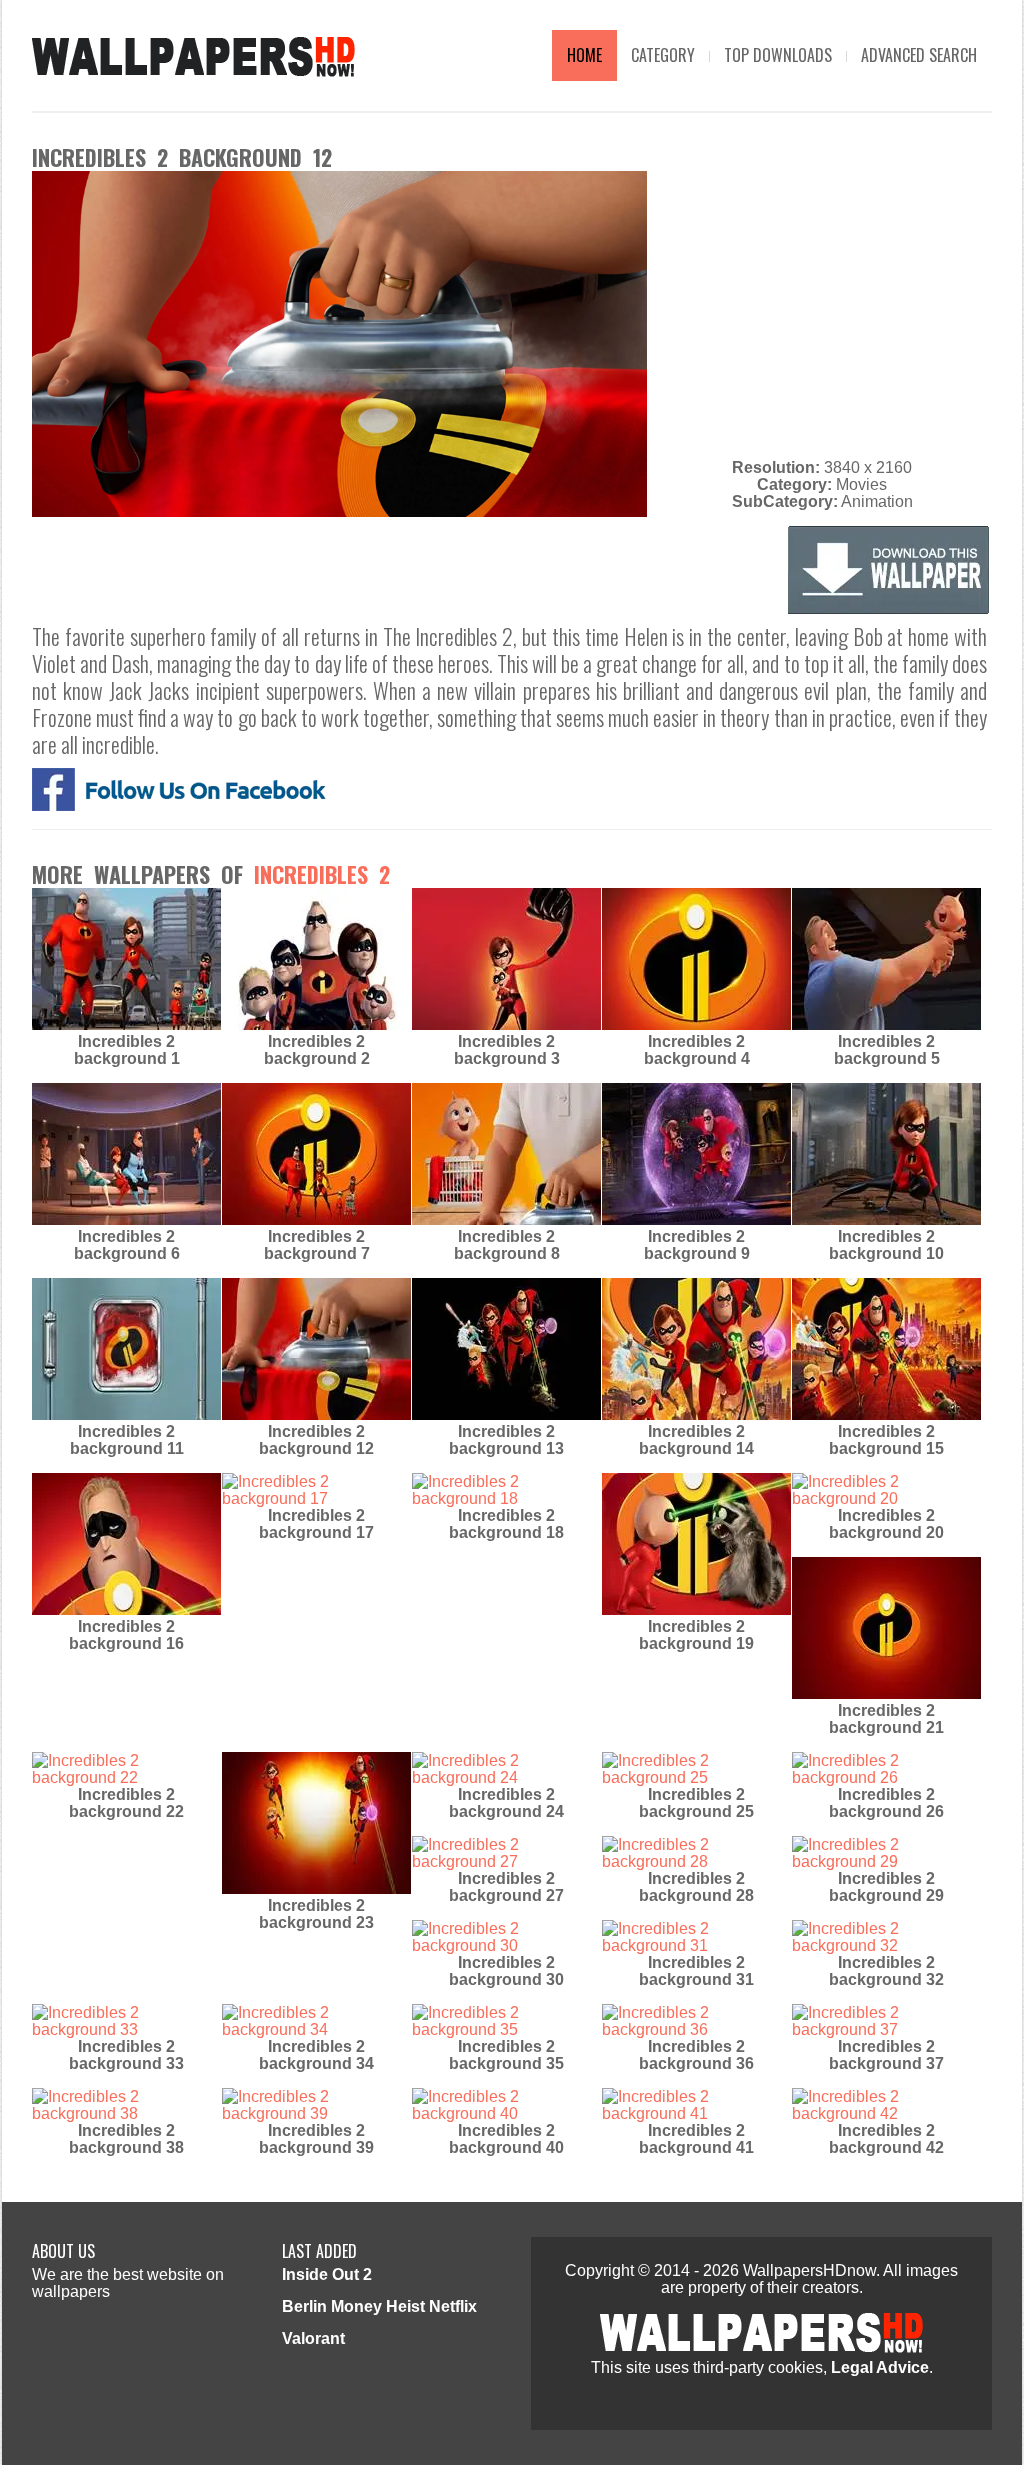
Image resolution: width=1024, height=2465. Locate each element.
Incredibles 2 (322, 874)
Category (663, 55)
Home (584, 55)
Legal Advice (880, 2367)
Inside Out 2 (327, 2274)
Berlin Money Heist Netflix (379, 2306)
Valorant (313, 2338)
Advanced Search (919, 55)
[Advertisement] (822, 311)
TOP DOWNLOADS (778, 55)
